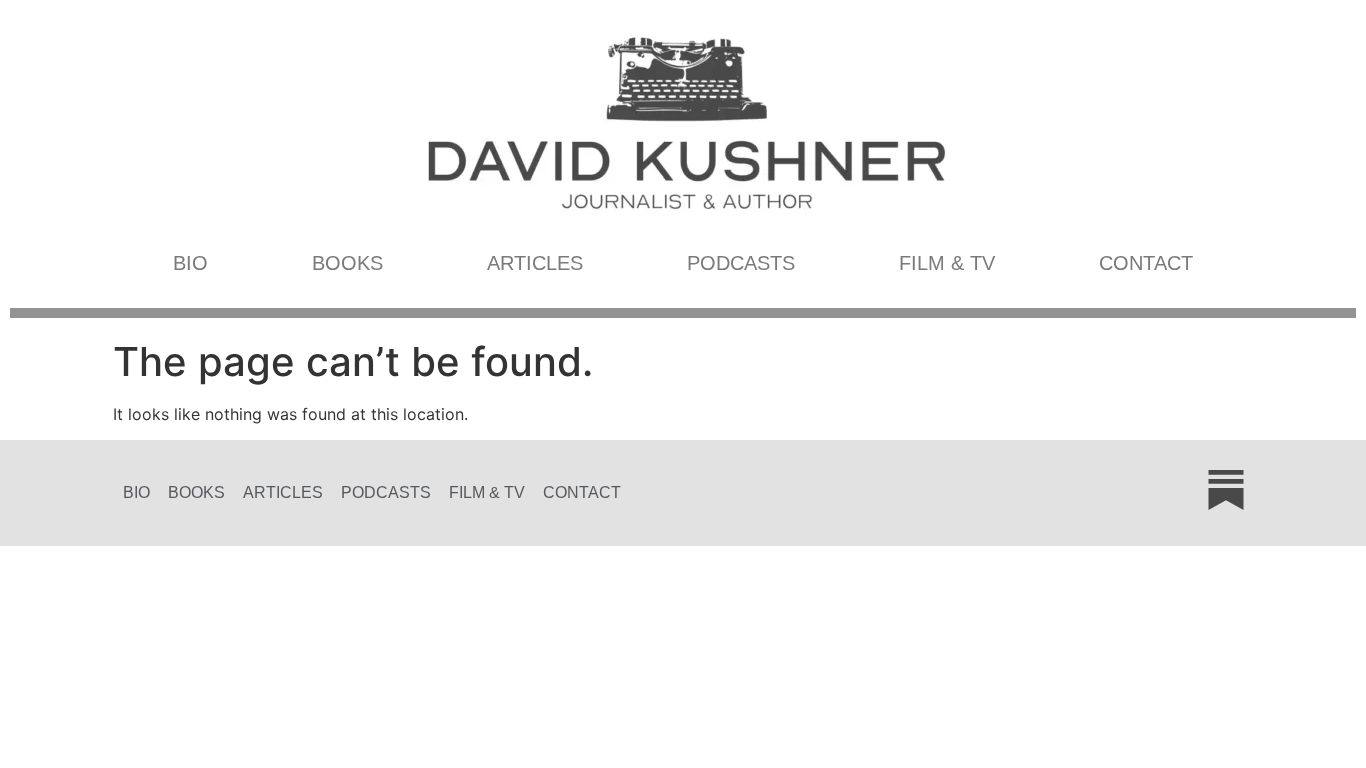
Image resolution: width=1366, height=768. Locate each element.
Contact (1146, 263)
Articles (535, 263)
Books (347, 263)
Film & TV (947, 263)
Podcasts (741, 263)
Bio (190, 263)
